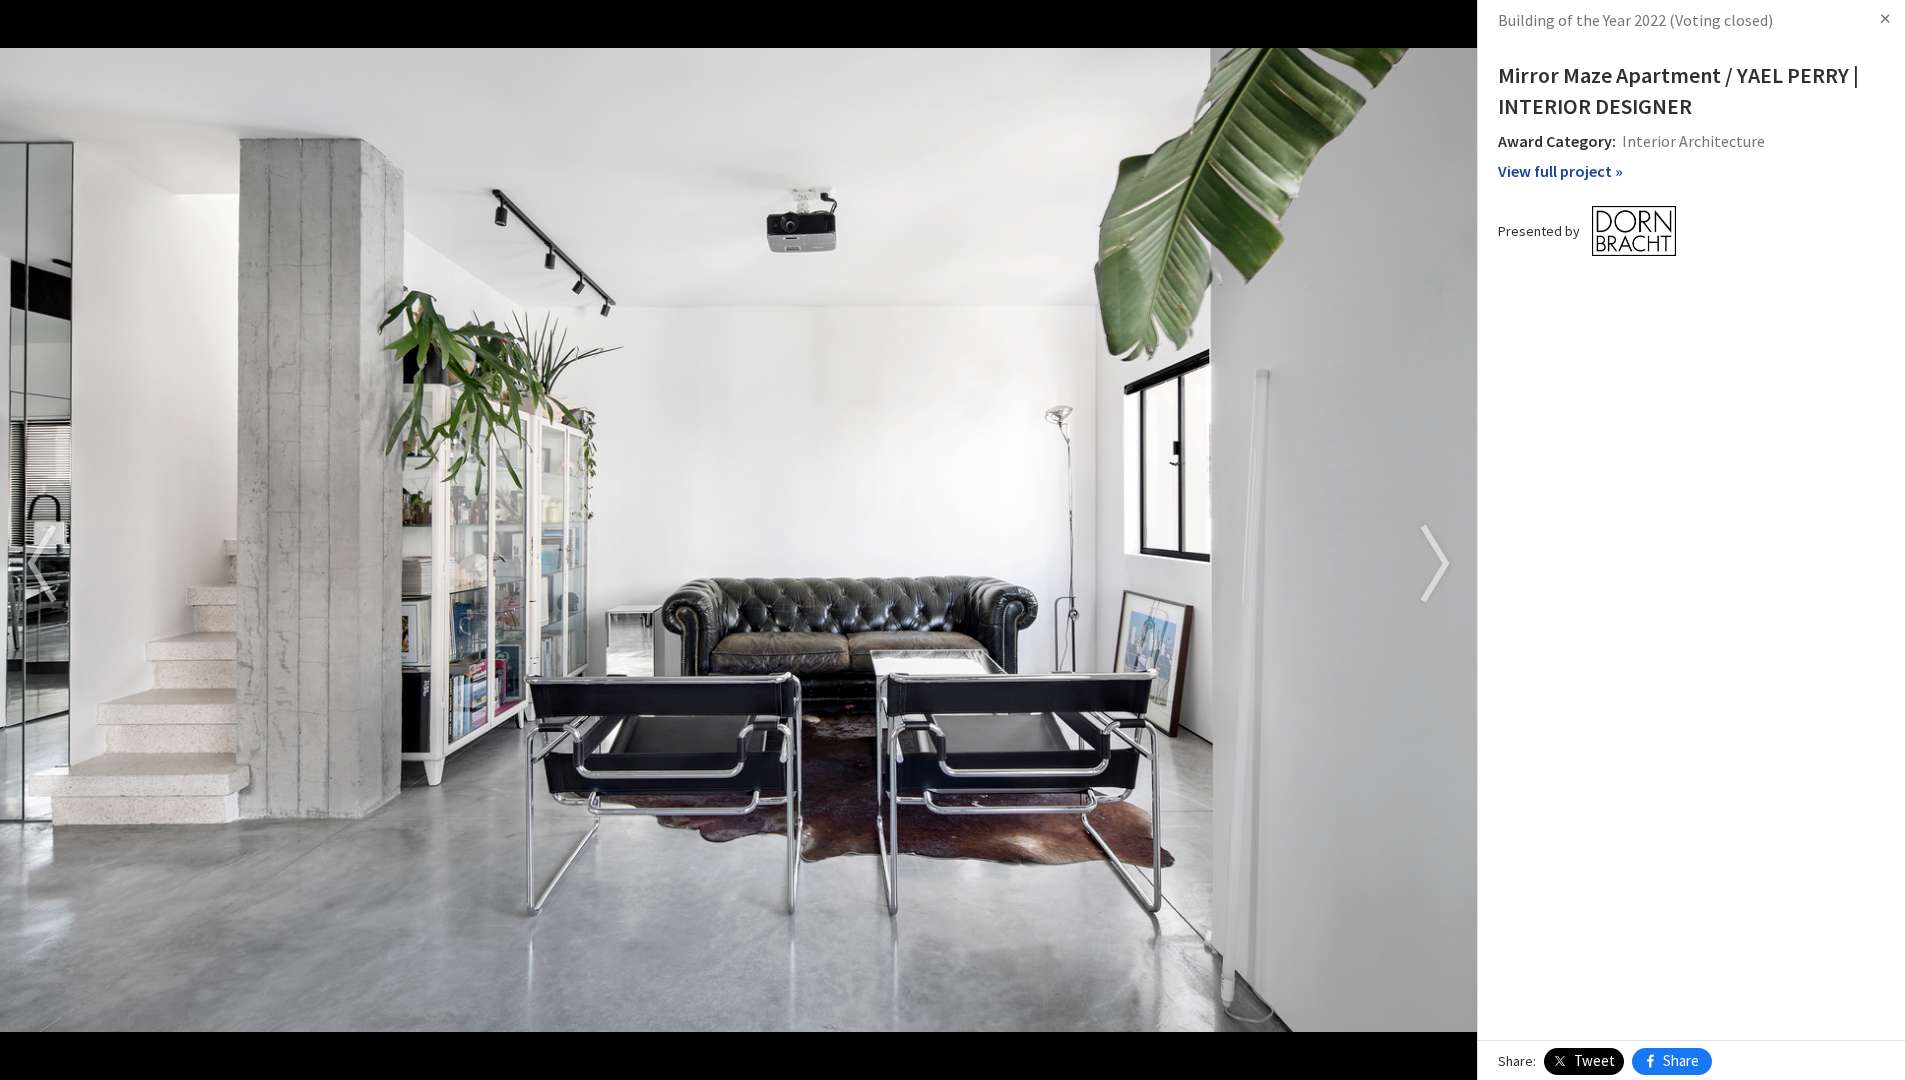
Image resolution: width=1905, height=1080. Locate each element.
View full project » (1560, 171)
